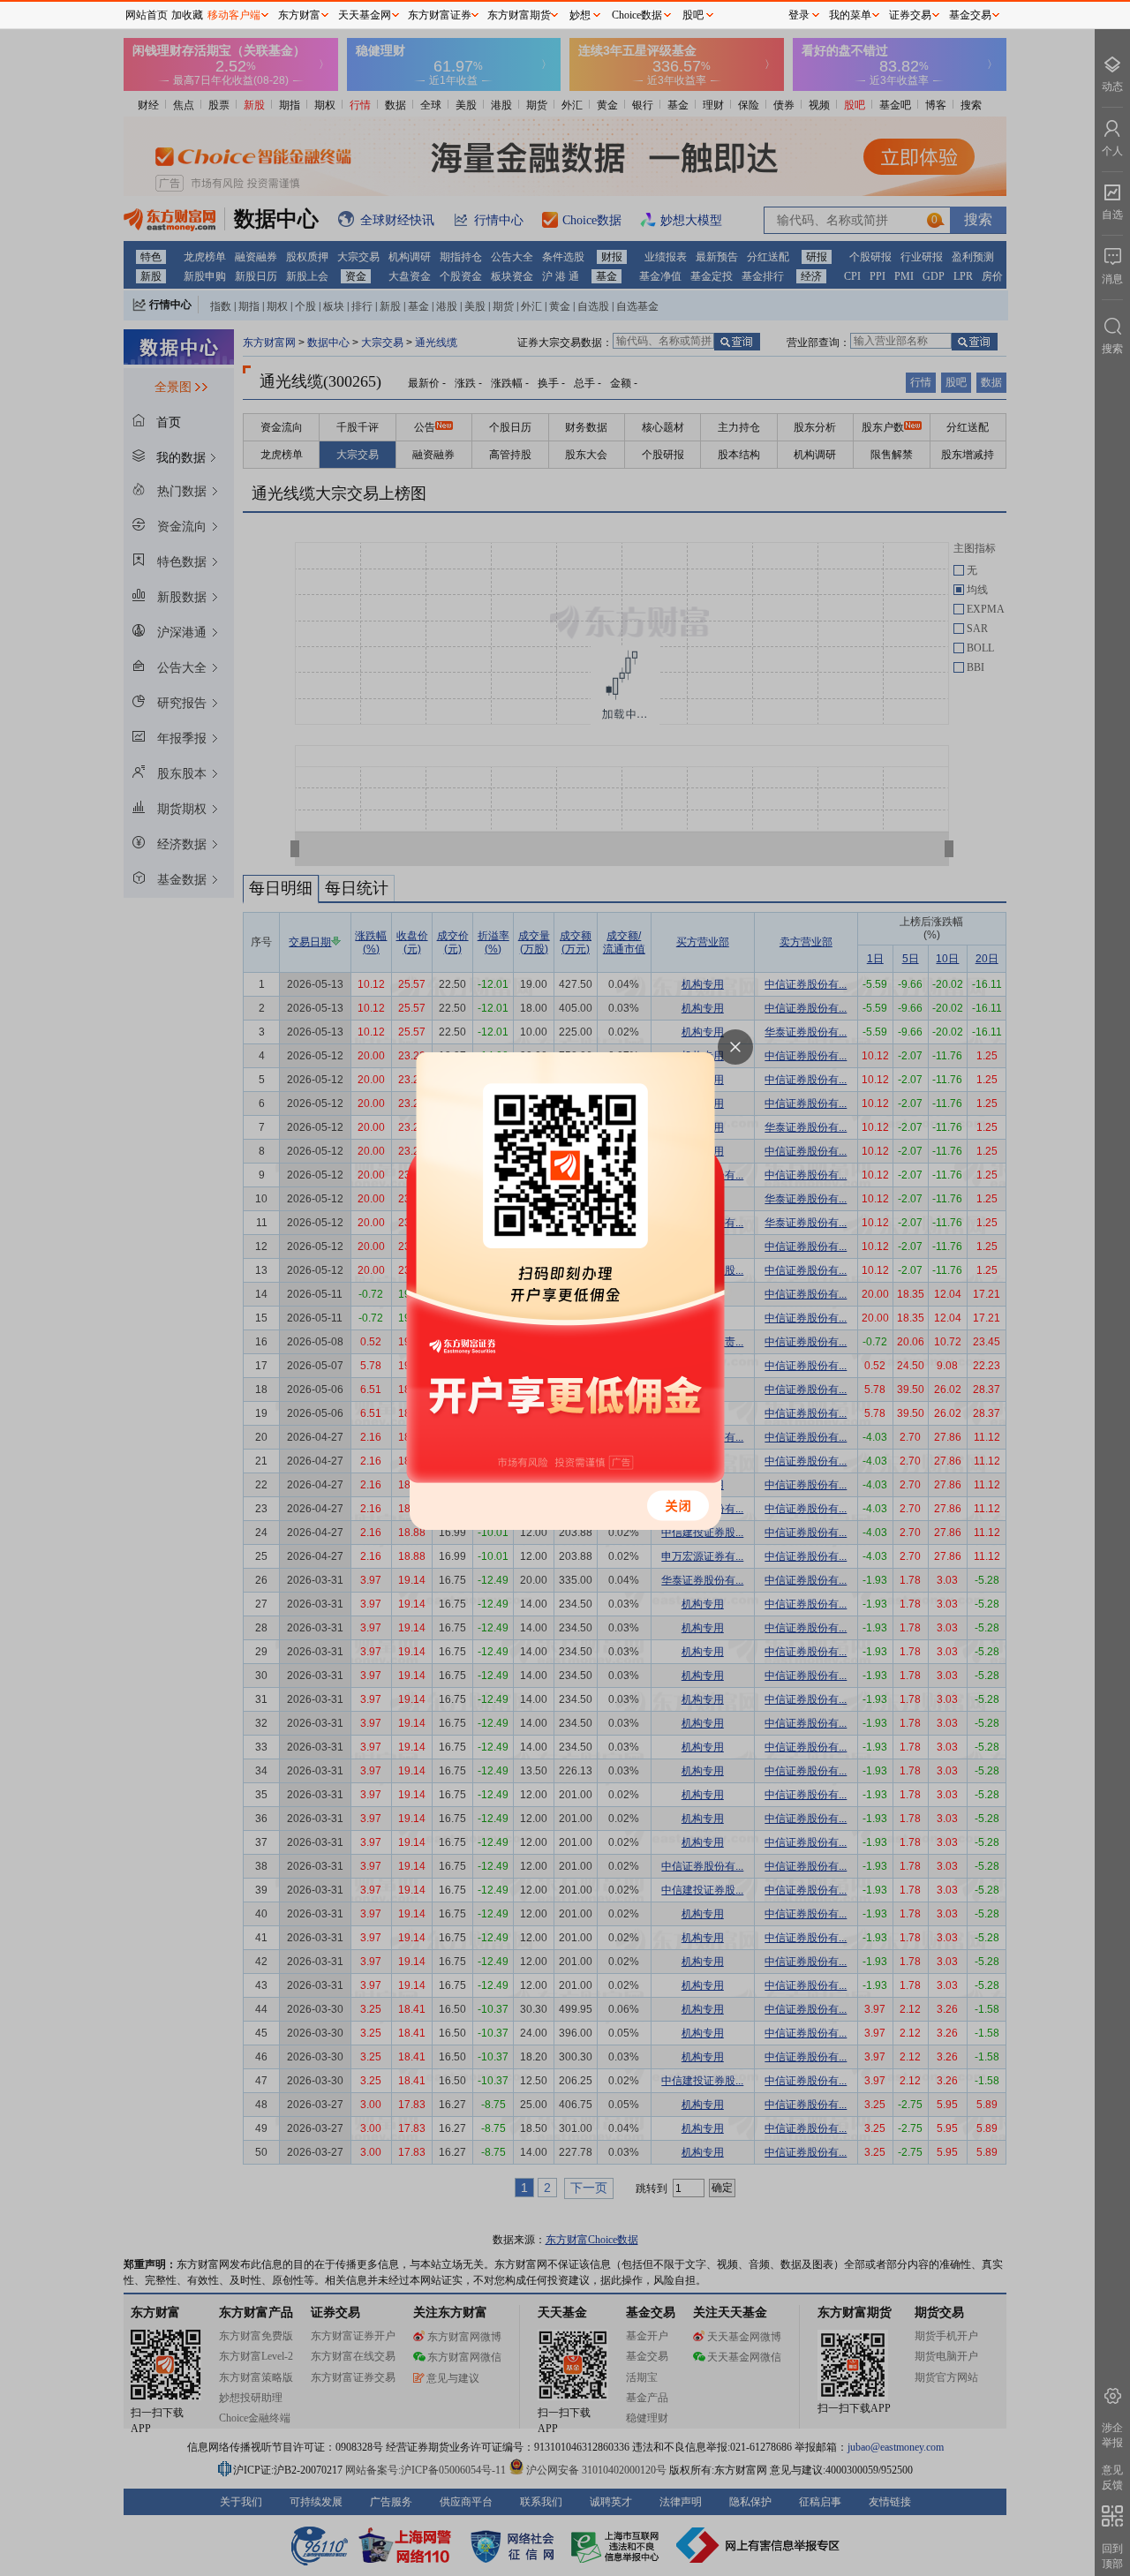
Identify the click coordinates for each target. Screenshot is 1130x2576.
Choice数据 (637, 15)
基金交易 (970, 15)
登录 (799, 15)
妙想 (580, 15)
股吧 (693, 15)
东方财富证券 (440, 15)
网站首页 (147, 15)
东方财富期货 (519, 15)
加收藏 (187, 15)
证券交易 (910, 15)
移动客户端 (234, 15)
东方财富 (299, 15)
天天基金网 (365, 15)
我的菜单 (850, 15)
